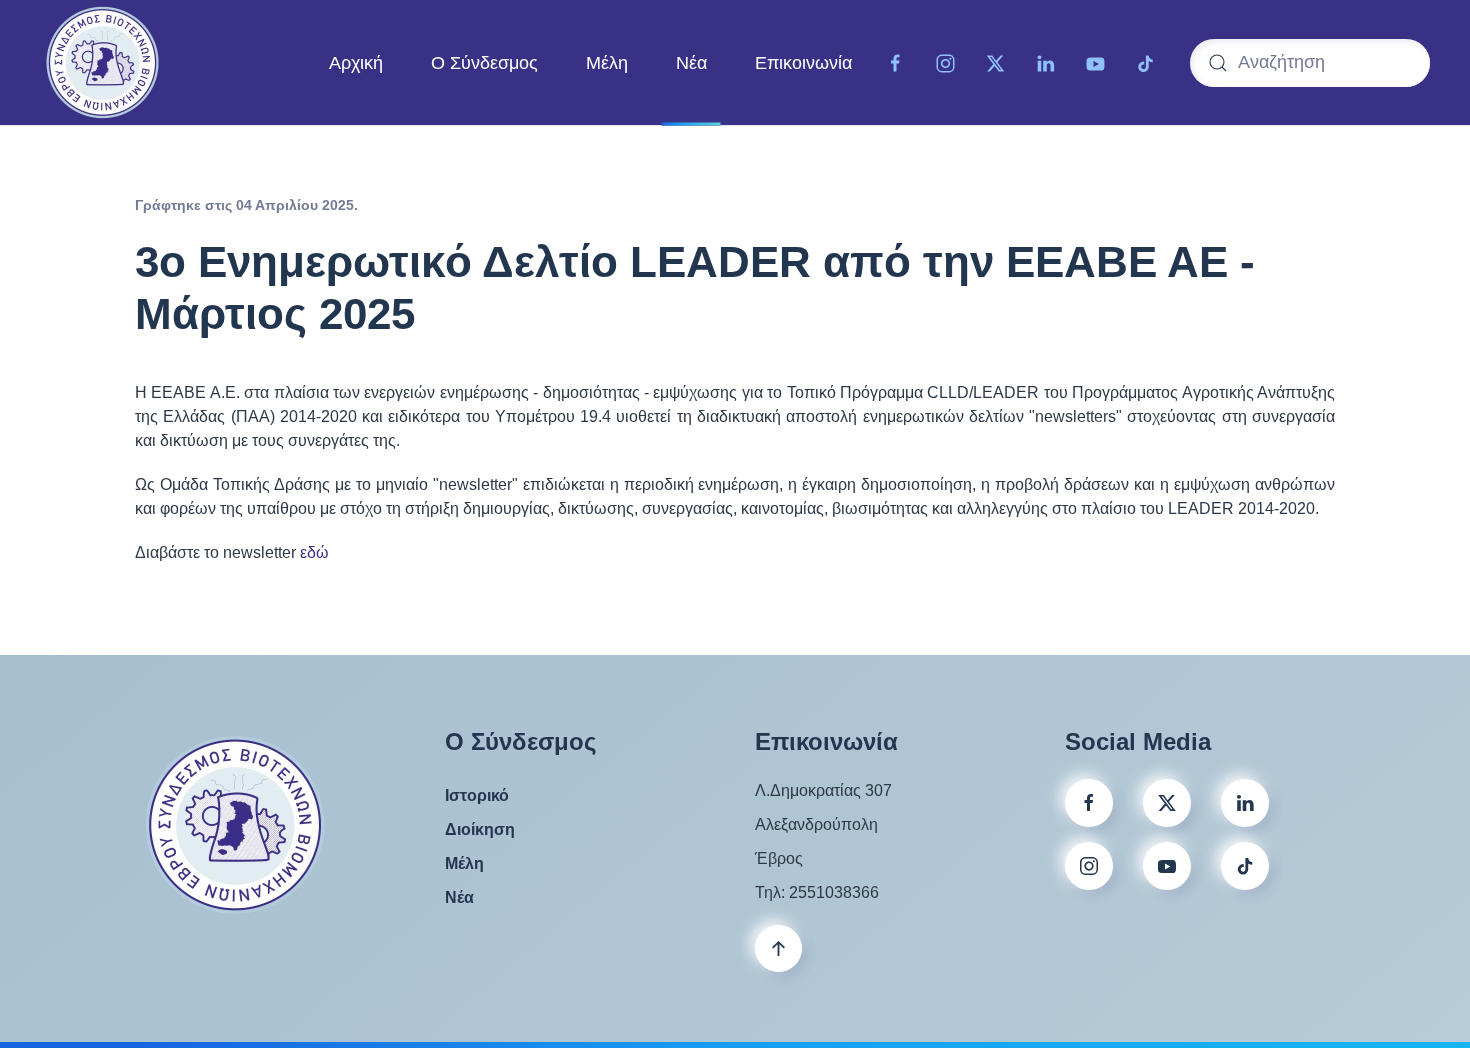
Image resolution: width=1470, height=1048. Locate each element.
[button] (778, 948)
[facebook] (1089, 803)
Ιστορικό (477, 795)
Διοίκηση (480, 829)
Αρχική (356, 62)
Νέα (691, 62)
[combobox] (1310, 63)
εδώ (314, 552)
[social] (1167, 803)
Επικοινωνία (803, 62)
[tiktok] (1146, 62)
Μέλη (607, 62)
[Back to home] (102, 62)
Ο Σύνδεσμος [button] (484, 62)
